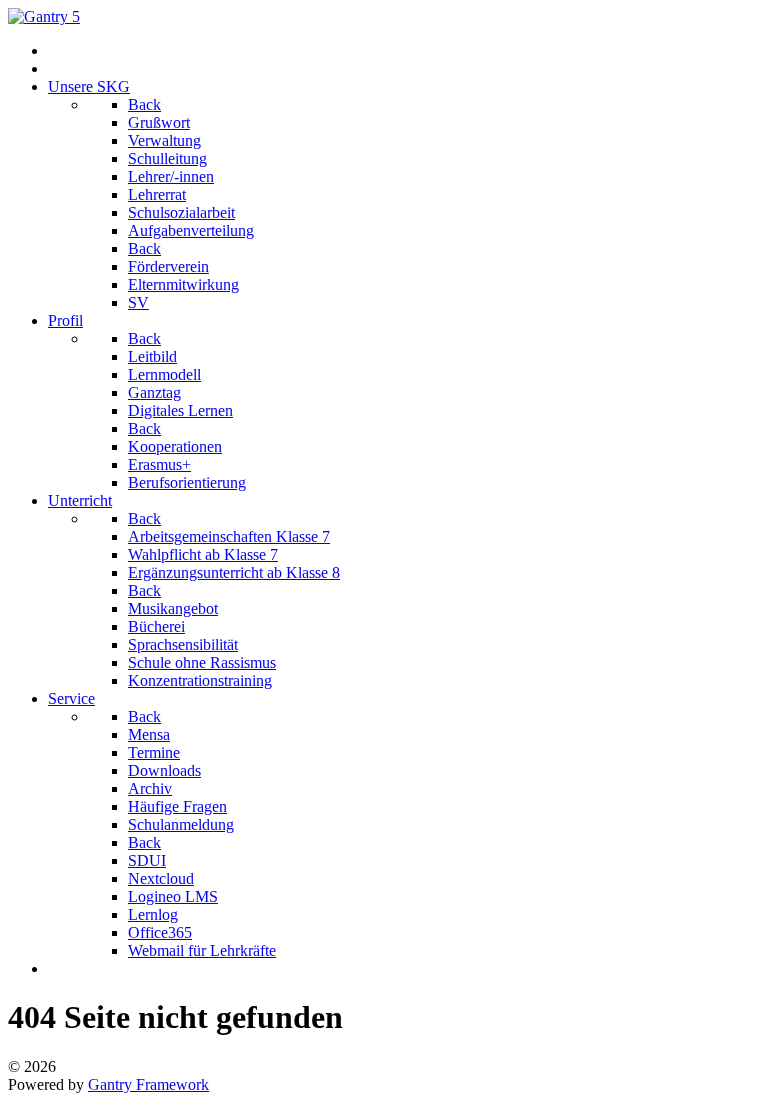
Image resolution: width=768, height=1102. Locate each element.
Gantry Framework (148, 1084)
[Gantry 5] (44, 16)
